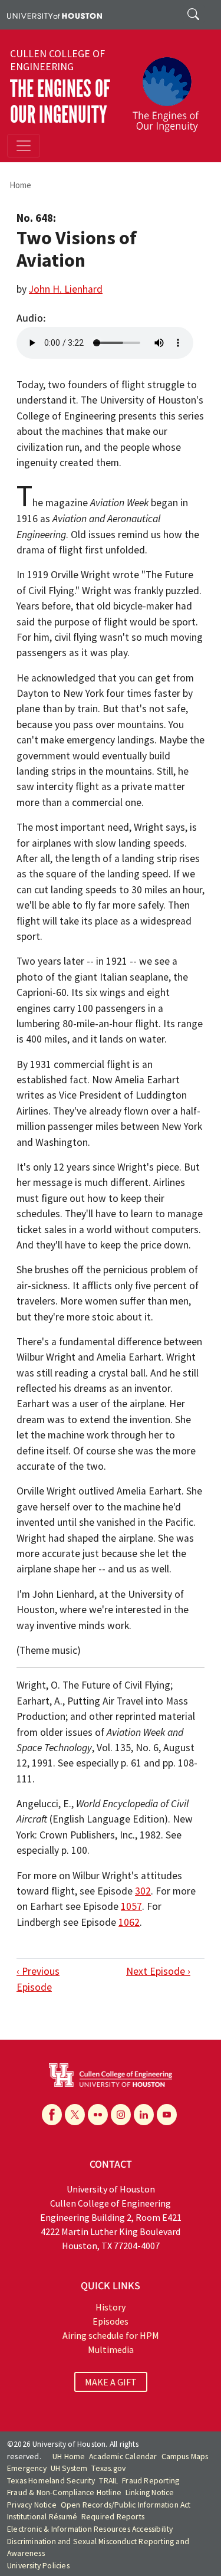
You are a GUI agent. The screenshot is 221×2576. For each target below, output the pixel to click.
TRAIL (108, 2481)
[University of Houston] (55, 15)
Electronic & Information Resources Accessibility (90, 2529)
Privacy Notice (32, 2505)
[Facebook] (52, 2115)
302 (143, 1891)
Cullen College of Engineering (57, 60)
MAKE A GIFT (111, 2382)
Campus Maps (185, 2457)
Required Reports (113, 2517)
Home (20, 185)
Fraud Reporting (151, 2481)
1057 (131, 1906)
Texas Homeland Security (51, 2481)
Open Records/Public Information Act (126, 2505)
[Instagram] (121, 2115)
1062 (129, 1922)
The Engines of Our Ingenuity (60, 102)
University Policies (38, 2566)
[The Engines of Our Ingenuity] (170, 89)
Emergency (27, 2468)
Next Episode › (158, 1971)
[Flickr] (98, 2115)
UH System (69, 2468)
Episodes (111, 2321)
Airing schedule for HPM (111, 2335)
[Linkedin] (144, 2115)
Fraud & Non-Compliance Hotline (64, 2493)
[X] (75, 2115)
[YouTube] (167, 2115)
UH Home (69, 2457)
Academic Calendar (123, 2457)
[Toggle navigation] (24, 146)
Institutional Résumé (42, 2517)
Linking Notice (150, 2493)
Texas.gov (108, 2468)
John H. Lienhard (66, 289)
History (111, 2307)
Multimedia (111, 2349)
